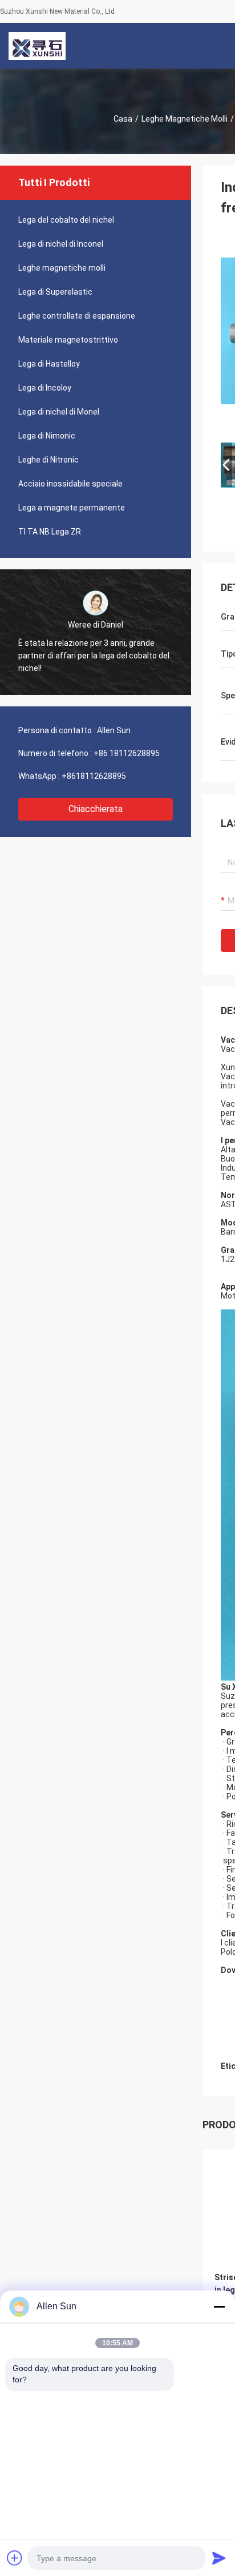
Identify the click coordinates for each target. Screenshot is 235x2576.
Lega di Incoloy (45, 388)
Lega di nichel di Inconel (61, 244)
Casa (123, 119)
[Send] (219, 2558)
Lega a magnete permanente (72, 508)
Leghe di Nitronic (48, 460)
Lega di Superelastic (55, 292)
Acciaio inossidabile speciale (70, 484)
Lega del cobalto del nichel (66, 220)
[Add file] (15, 2558)
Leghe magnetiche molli (185, 119)
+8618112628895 (94, 776)
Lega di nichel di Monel (59, 412)
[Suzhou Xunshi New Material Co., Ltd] (37, 46)
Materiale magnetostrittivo (68, 340)
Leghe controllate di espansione (77, 316)
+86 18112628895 (127, 753)
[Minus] (219, 2306)
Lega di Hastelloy (49, 364)
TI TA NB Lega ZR (50, 532)
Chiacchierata (96, 809)
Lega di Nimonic (47, 436)
